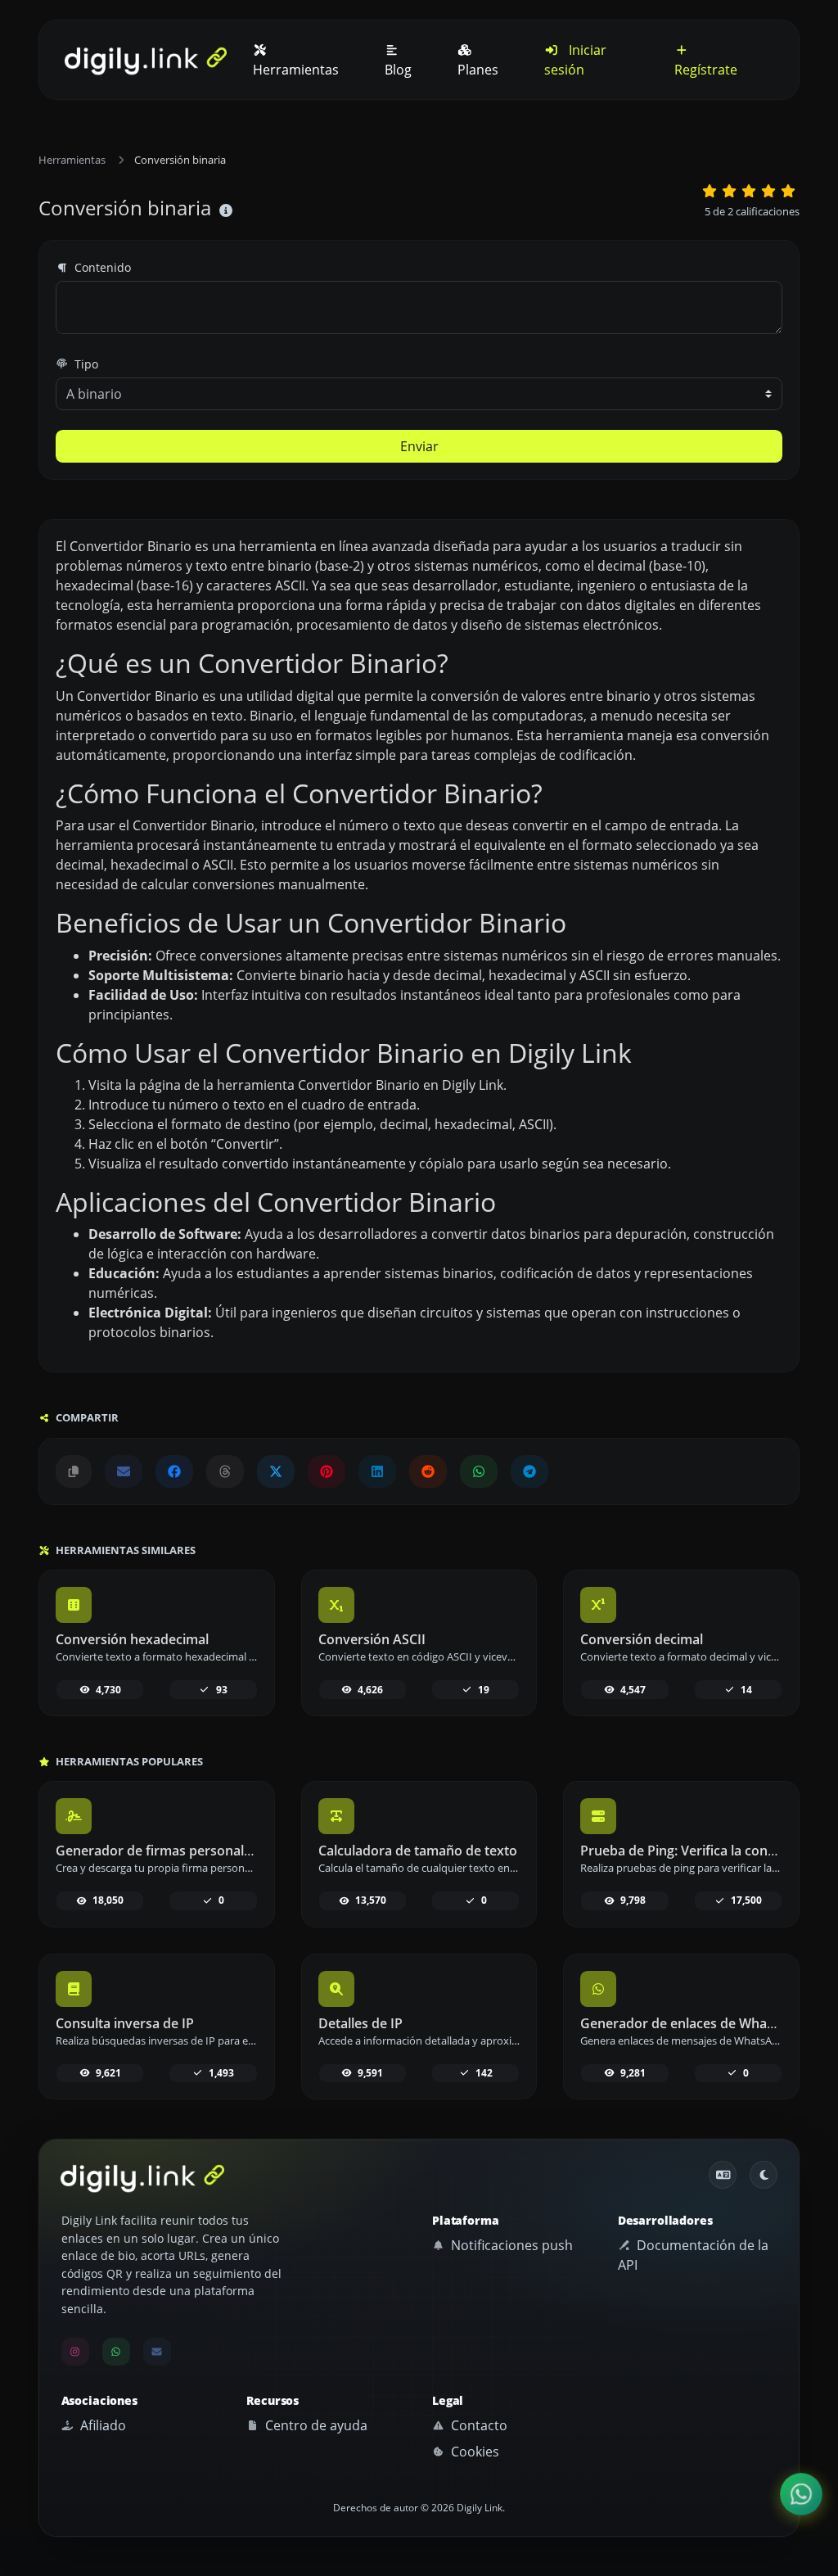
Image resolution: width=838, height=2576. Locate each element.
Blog (398, 70)
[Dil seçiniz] (723, 2175)
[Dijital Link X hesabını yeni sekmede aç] (276, 1471)
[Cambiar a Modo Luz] (764, 2175)
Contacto (478, 2425)
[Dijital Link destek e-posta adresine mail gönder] (124, 1471)
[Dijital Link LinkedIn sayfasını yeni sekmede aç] (377, 1471)
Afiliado (101, 2425)
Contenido (101, 267)
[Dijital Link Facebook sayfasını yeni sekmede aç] (174, 1471)
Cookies (473, 2452)
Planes (478, 70)
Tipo (85, 364)
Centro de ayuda (315, 2425)
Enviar (419, 446)
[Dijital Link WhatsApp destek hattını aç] (479, 1471)
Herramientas (296, 70)
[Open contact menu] (801, 2494)
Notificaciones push (510, 2245)
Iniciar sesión (575, 60)
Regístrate (706, 70)
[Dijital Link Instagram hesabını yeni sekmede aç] (75, 2352)
